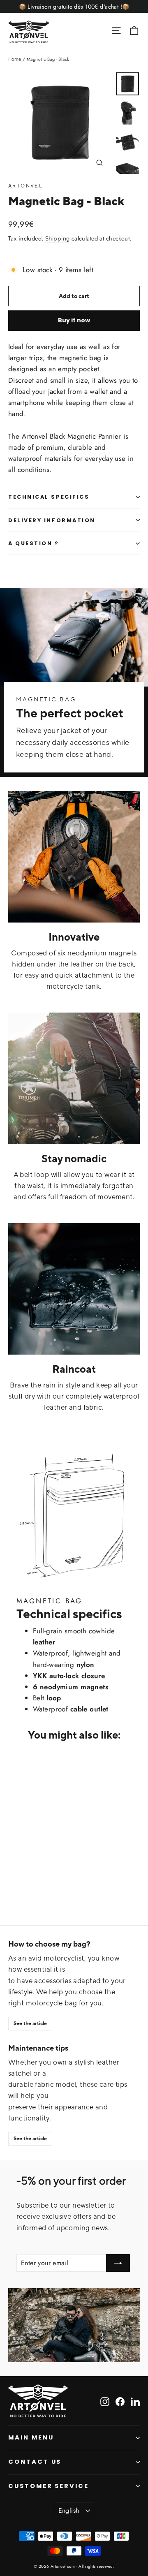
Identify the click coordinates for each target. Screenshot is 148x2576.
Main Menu (31, 2437)
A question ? (34, 543)
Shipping (57, 238)
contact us (35, 2462)
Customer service (49, 2486)
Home (15, 59)
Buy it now (74, 320)
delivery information (52, 520)
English (69, 2510)
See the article (30, 2023)
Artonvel (25, 186)
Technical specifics (49, 497)
